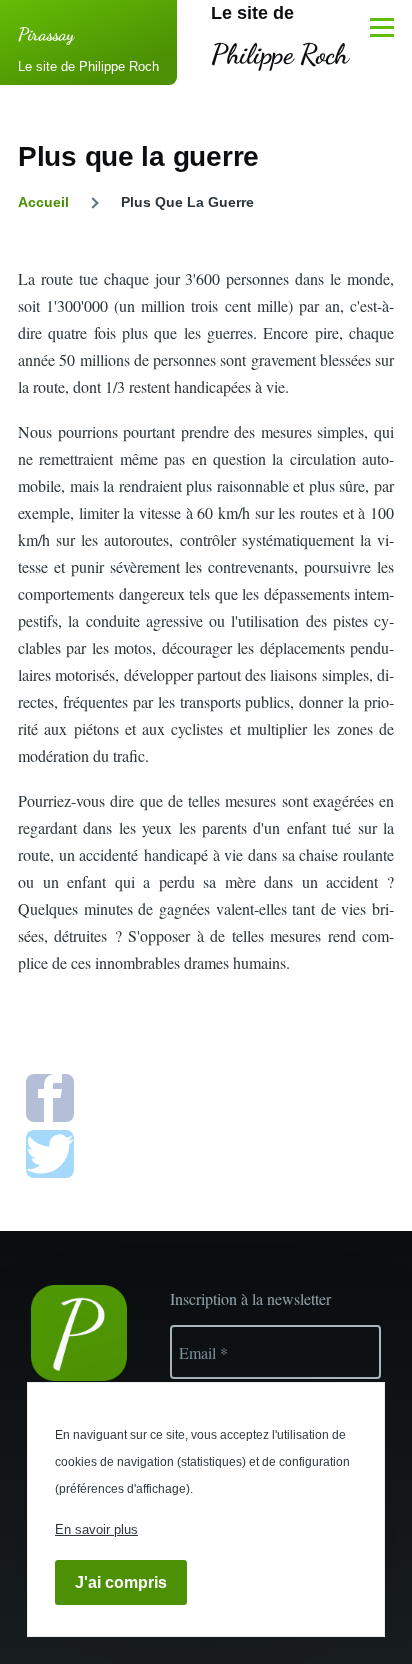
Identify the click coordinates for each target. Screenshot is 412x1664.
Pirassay (46, 34)
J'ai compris (121, 1582)
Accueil (43, 202)
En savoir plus (96, 1529)
